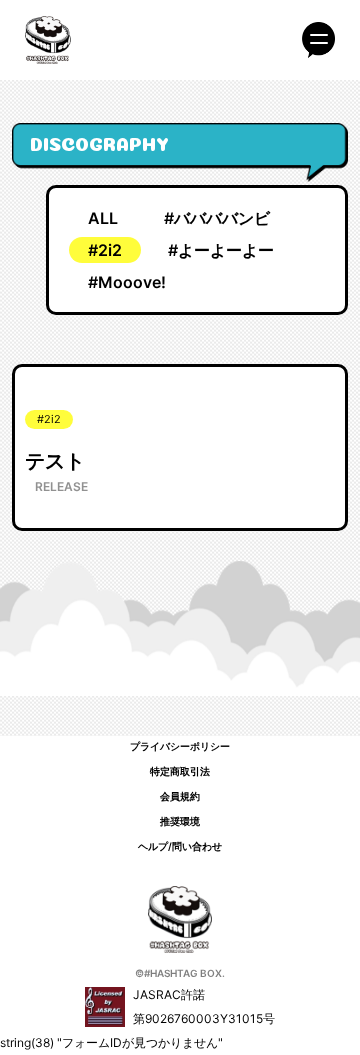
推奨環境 (180, 821)
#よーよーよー (221, 250)
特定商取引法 (180, 771)
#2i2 (105, 250)
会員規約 (180, 796)
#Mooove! (127, 282)
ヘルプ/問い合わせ (180, 846)
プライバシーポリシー (180, 746)
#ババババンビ (217, 218)
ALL (103, 218)
